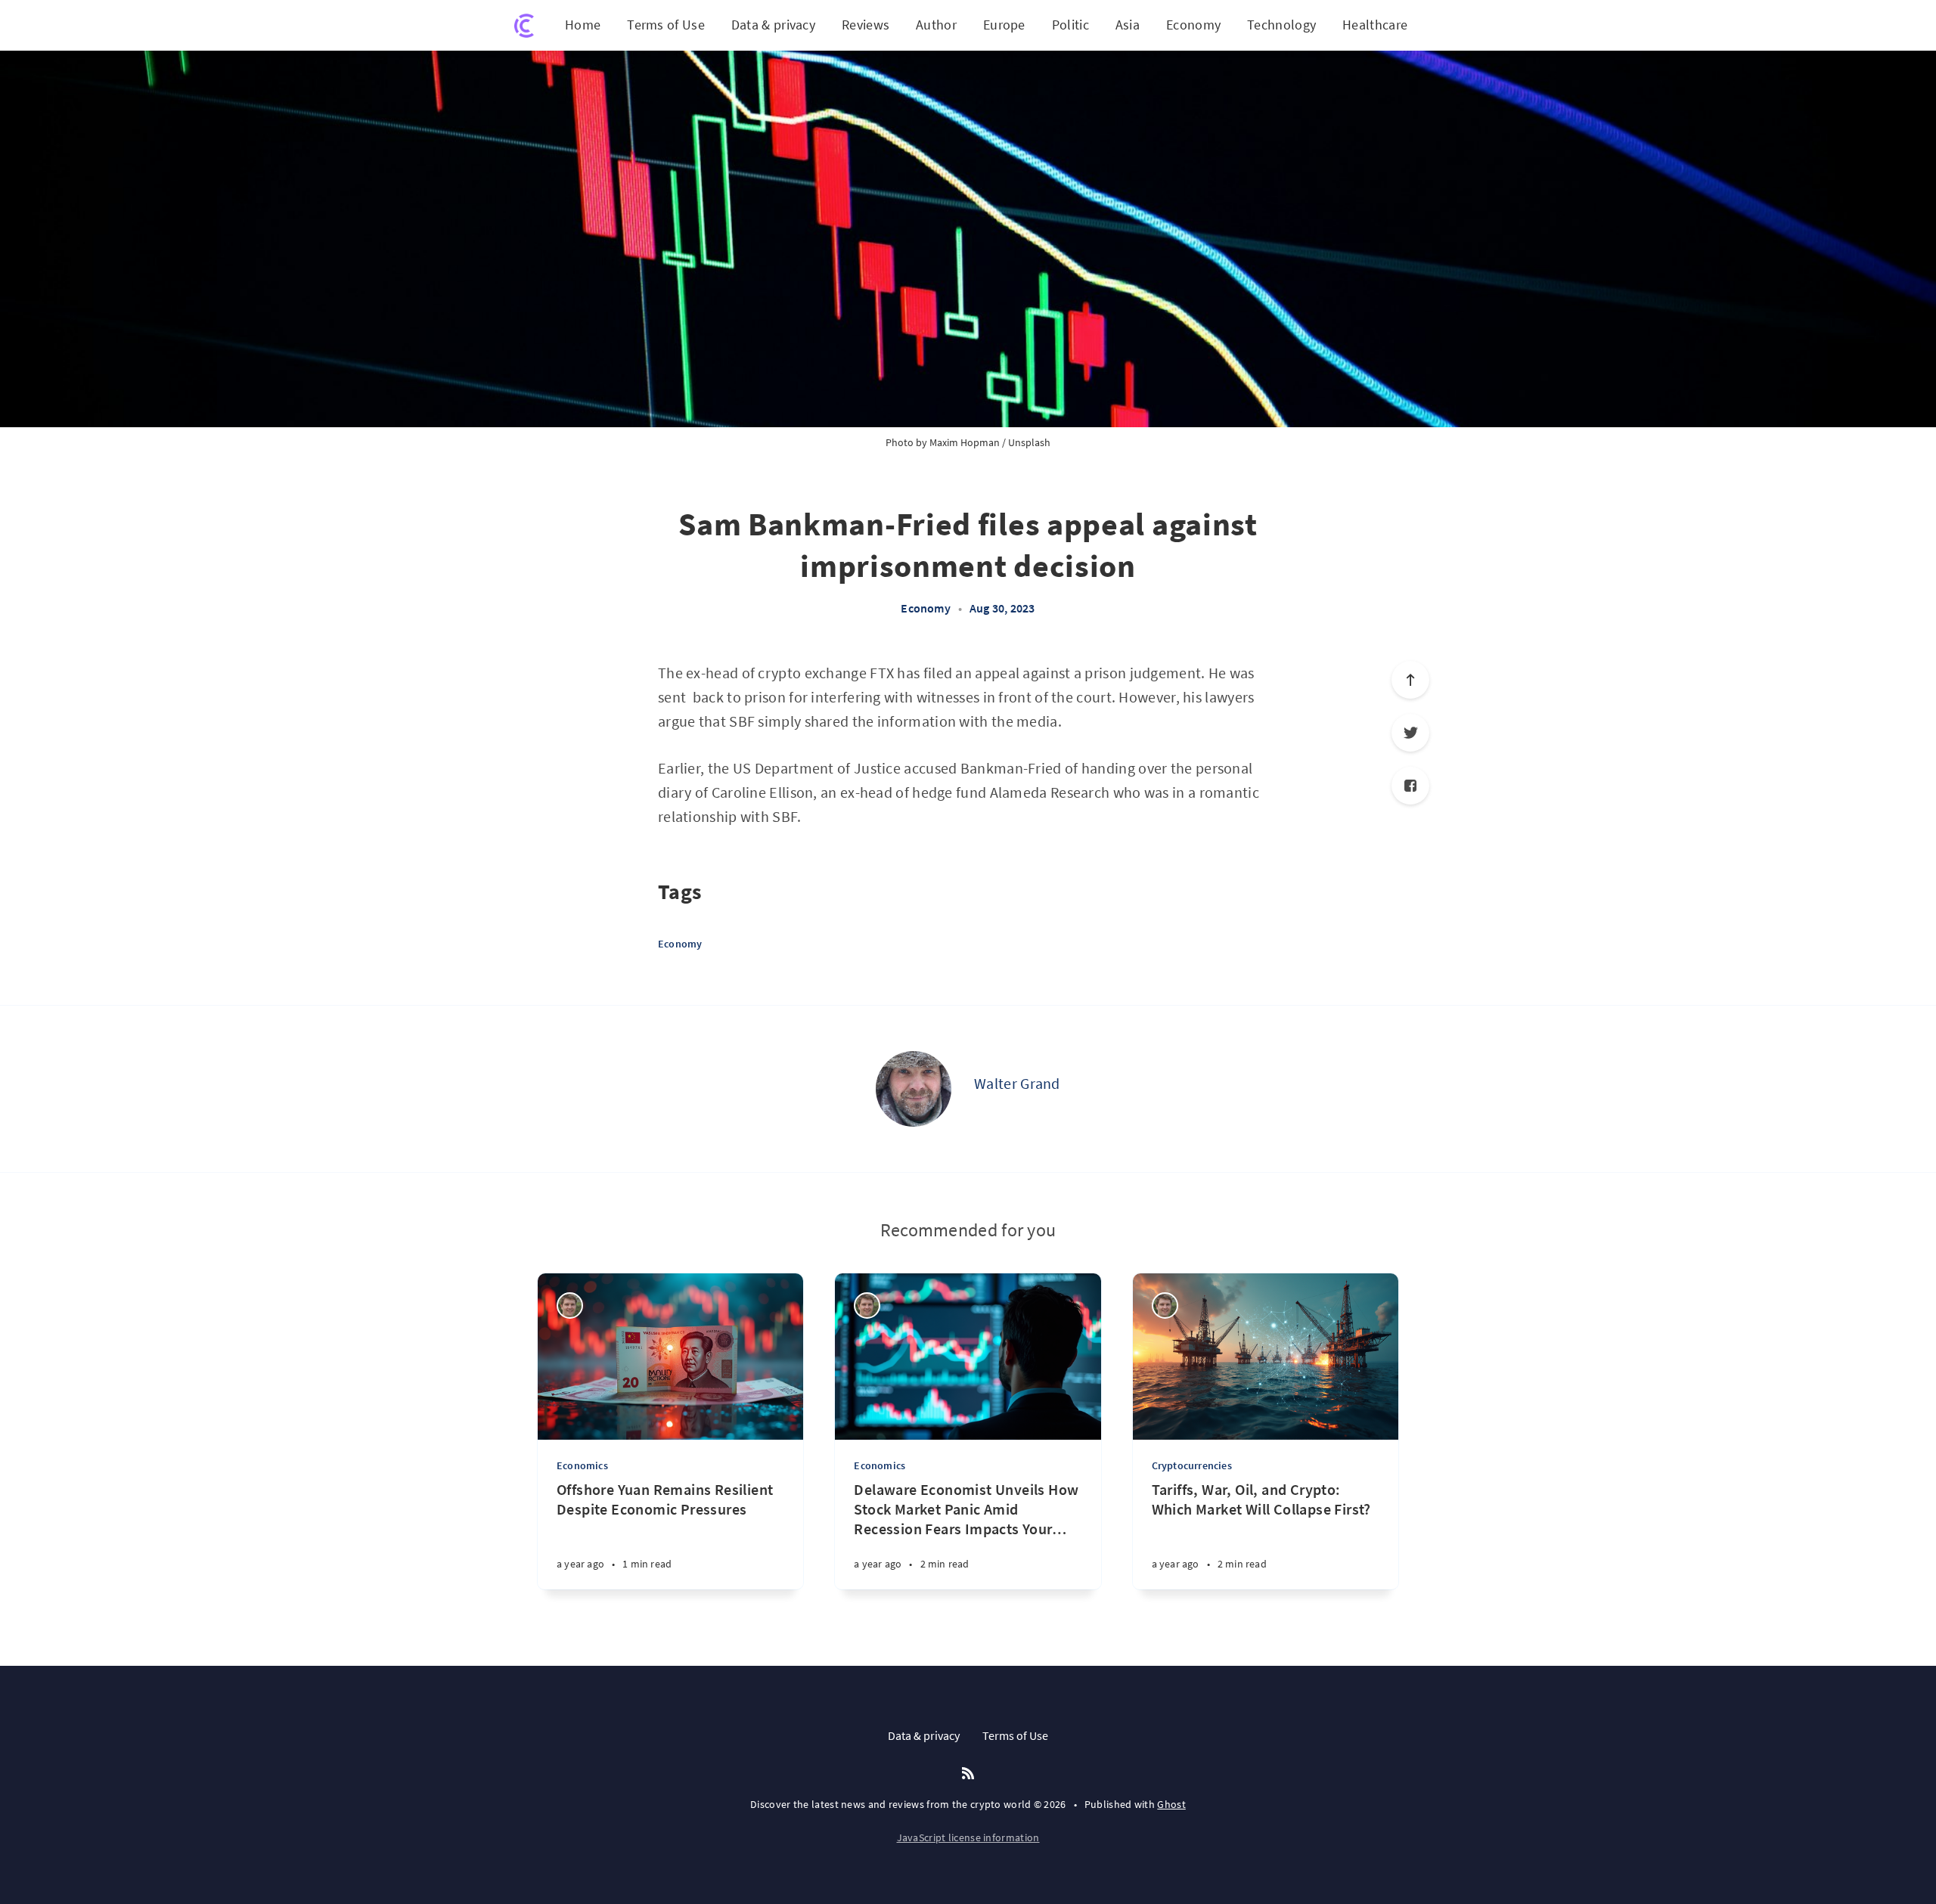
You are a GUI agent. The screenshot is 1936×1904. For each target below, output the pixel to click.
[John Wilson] (570, 1306)
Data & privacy (773, 25)
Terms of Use (666, 25)
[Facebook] (1410, 786)
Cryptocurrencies (1192, 1465)
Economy (1193, 25)
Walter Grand (1017, 1083)
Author (936, 25)
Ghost (1171, 1804)
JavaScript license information (968, 1837)
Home (583, 25)
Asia (1128, 25)
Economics (582, 1465)
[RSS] (968, 1774)
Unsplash (1029, 442)
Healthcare (1375, 25)
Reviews (866, 25)
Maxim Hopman (965, 442)
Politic (1070, 25)
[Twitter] (1410, 733)
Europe (1004, 25)
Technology (1281, 25)
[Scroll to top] (1410, 680)
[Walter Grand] (914, 1089)
